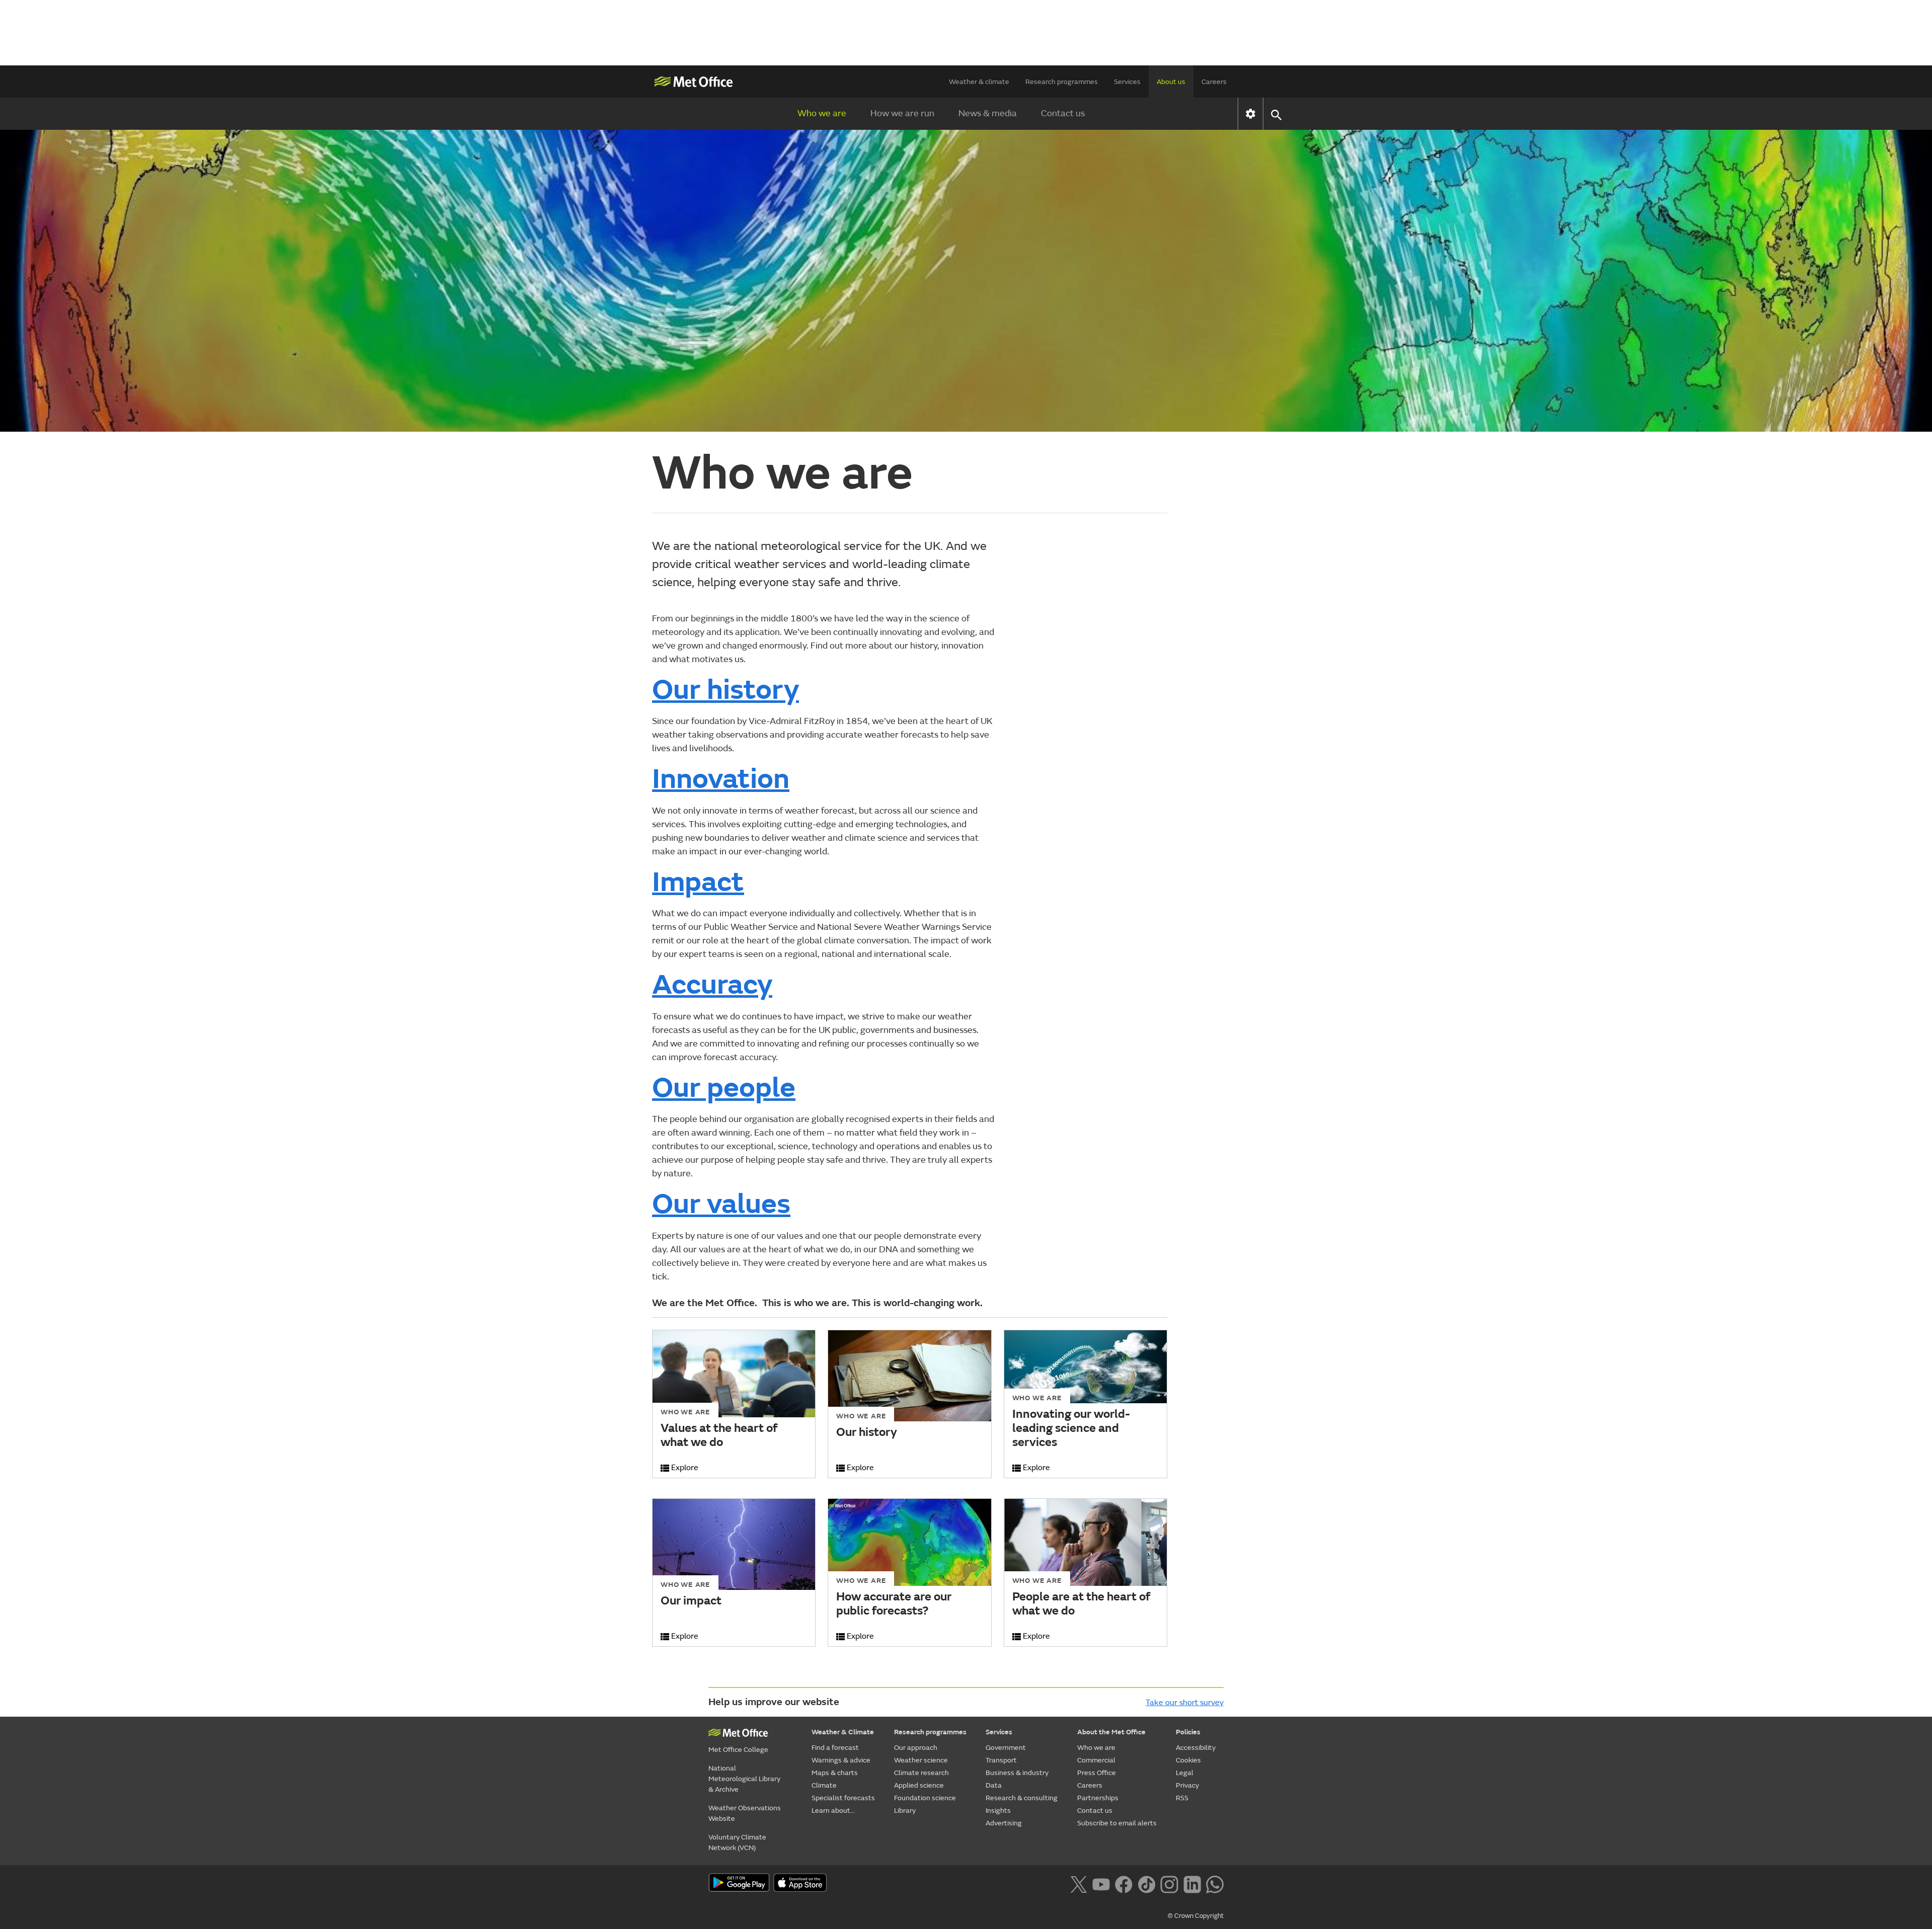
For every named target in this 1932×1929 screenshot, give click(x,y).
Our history (726, 690)
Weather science (921, 1760)
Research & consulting (1022, 1798)
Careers (1214, 82)
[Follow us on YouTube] (1101, 1884)
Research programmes (1062, 82)
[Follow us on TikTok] (1146, 1884)
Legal (1185, 1773)
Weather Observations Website (745, 1813)
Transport (1001, 1760)
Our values (721, 1204)
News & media (988, 113)
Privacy (1187, 1785)
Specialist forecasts (843, 1798)
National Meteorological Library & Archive (744, 1779)
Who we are (822, 113)
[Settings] (1251, 114)
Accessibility (1196, 1748)
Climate (824, 1785)
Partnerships (1098, 1798)
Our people (724, 1088)
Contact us (1063, 113)
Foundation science (925, 1798)
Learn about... (833, 1811)
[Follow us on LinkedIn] (1192, 1884)
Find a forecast (835, 1748)
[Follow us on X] (1078, 1884)
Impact (698, 882)
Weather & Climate (843, 1732)
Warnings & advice (841, 1760)
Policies (1188, 1732)
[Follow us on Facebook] (1124, 1884)
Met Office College (738, 1750)
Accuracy (712, 985)
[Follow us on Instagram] (1169, 1884)
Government (1006, 1748)
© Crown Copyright (1196, 1916)
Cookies (1188, 1760)
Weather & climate (979, 82)
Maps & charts (835, 1773)
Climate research (921, 1773)
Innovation (721, 779)
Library (905, 1811)
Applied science (919, 1785)
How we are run (902, 113)
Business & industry (1017, 1773)
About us (1171, 82)
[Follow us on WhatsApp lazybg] (1215, 1884)
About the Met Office (1111, 1732)
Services (1127, 82)
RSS (1182, 1798)
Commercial (1096, 1760)
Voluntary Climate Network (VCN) (737, 1842)
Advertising (1004, 1823)
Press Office (1097, 1773)
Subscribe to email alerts (1117, 1823)
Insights (998, 1811)
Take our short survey (1185, 1703)
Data (994, 1785)
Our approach (916, 1748)
